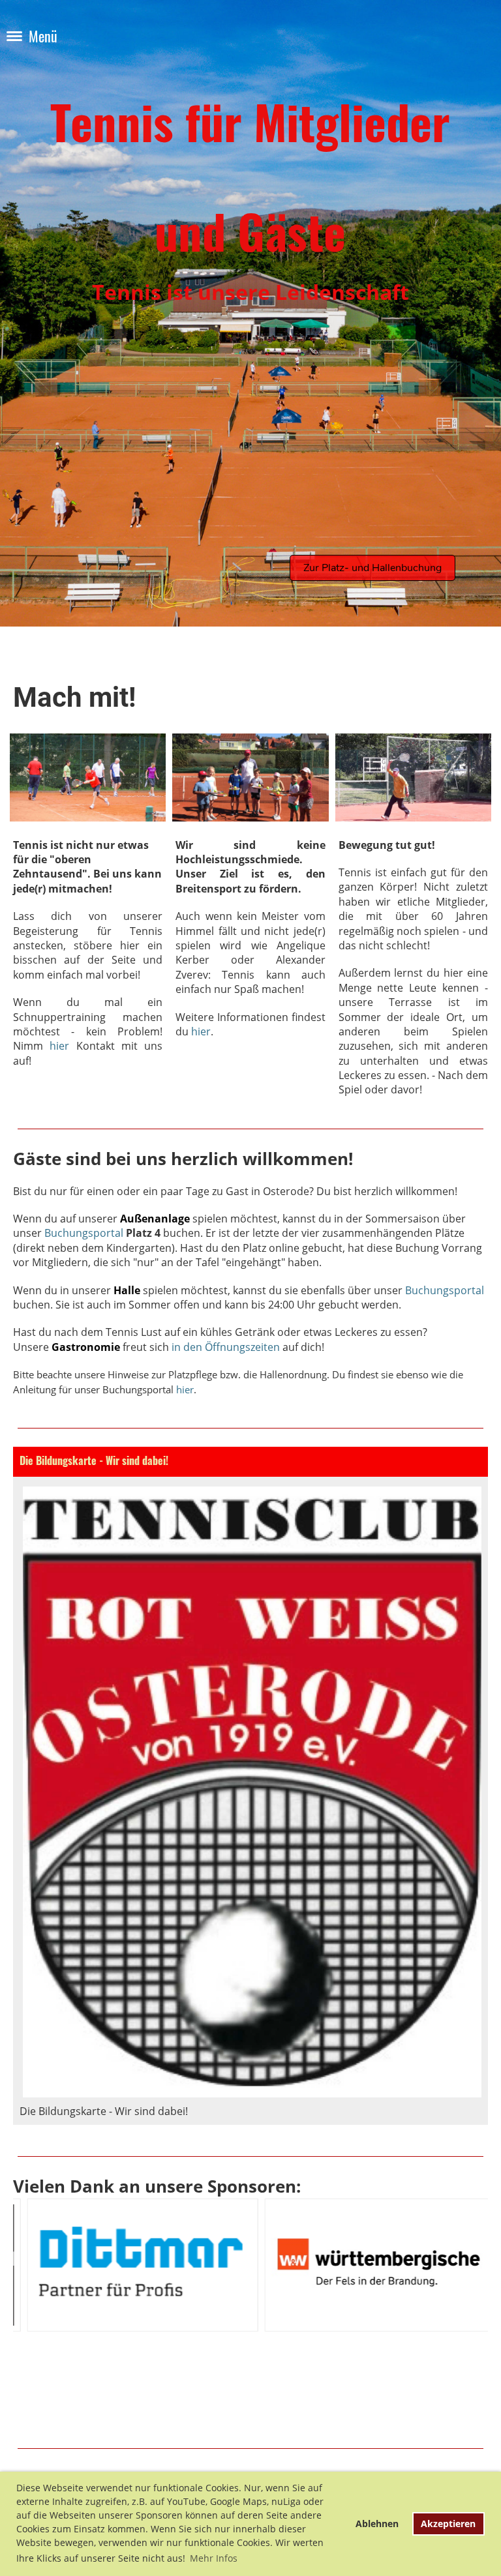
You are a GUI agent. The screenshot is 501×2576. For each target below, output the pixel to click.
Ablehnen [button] (377, 2524)
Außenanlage (155, 1219)
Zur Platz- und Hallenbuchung (372, 568)
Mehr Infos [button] (214, 2558)
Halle (127, 1290)
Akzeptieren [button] (448, 2524)
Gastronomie (86, 1347)
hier (59, 1046)
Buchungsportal (84, 1233)
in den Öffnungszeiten (226, 1347)
